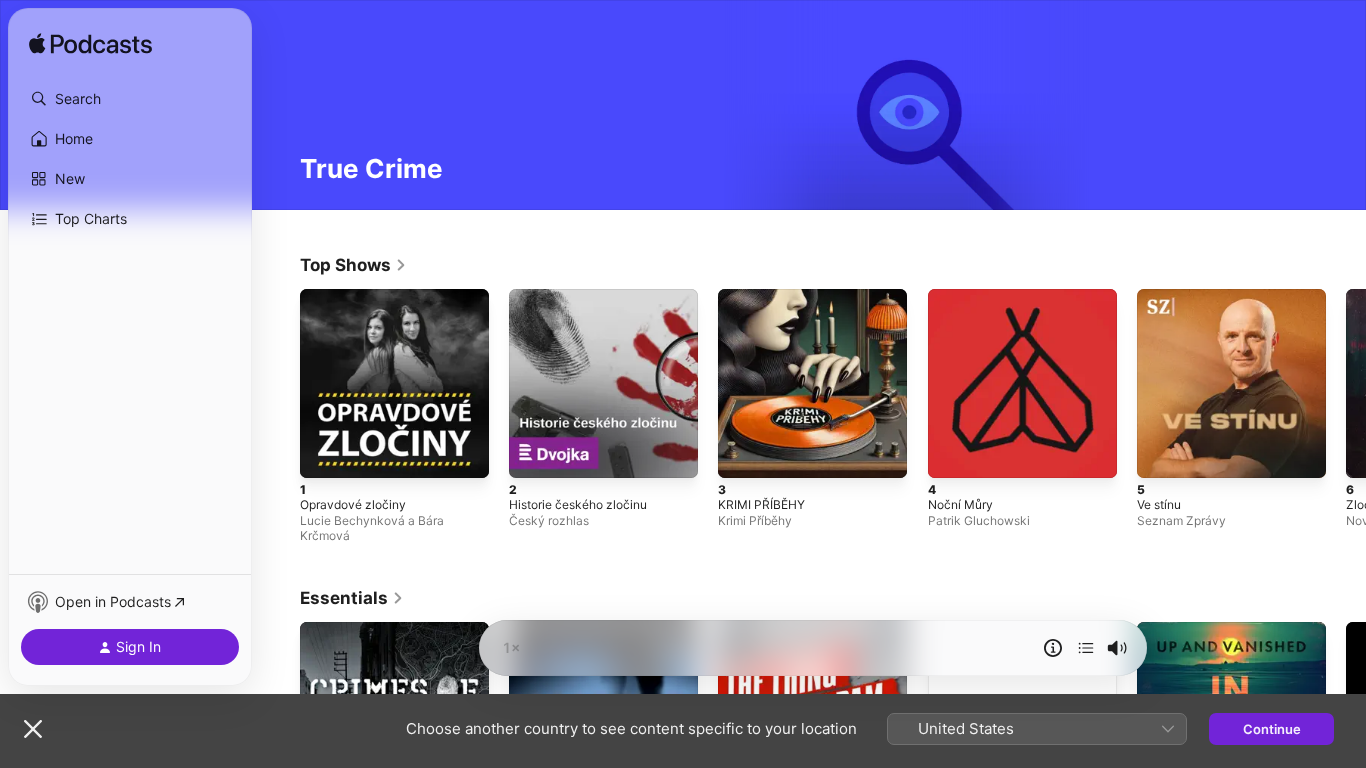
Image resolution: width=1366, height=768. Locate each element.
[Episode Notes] (1053, 648)
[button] (130, 99)
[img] (90, 45)
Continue (1272, 729)
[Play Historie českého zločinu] (534, 453)
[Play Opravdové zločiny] (325, 453)
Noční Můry (964, 297)
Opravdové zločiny (357, 297)
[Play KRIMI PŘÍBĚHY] (743, 453)
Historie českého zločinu (586, 297)
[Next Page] (1346, 384)
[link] (353, 265)
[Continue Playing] (1086, 648)
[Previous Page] (280, 384)
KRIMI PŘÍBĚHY (764, 297)
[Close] (33, 729)
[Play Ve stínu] (1162, 453)
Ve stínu (1162, 297)
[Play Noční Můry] (953, 453)
